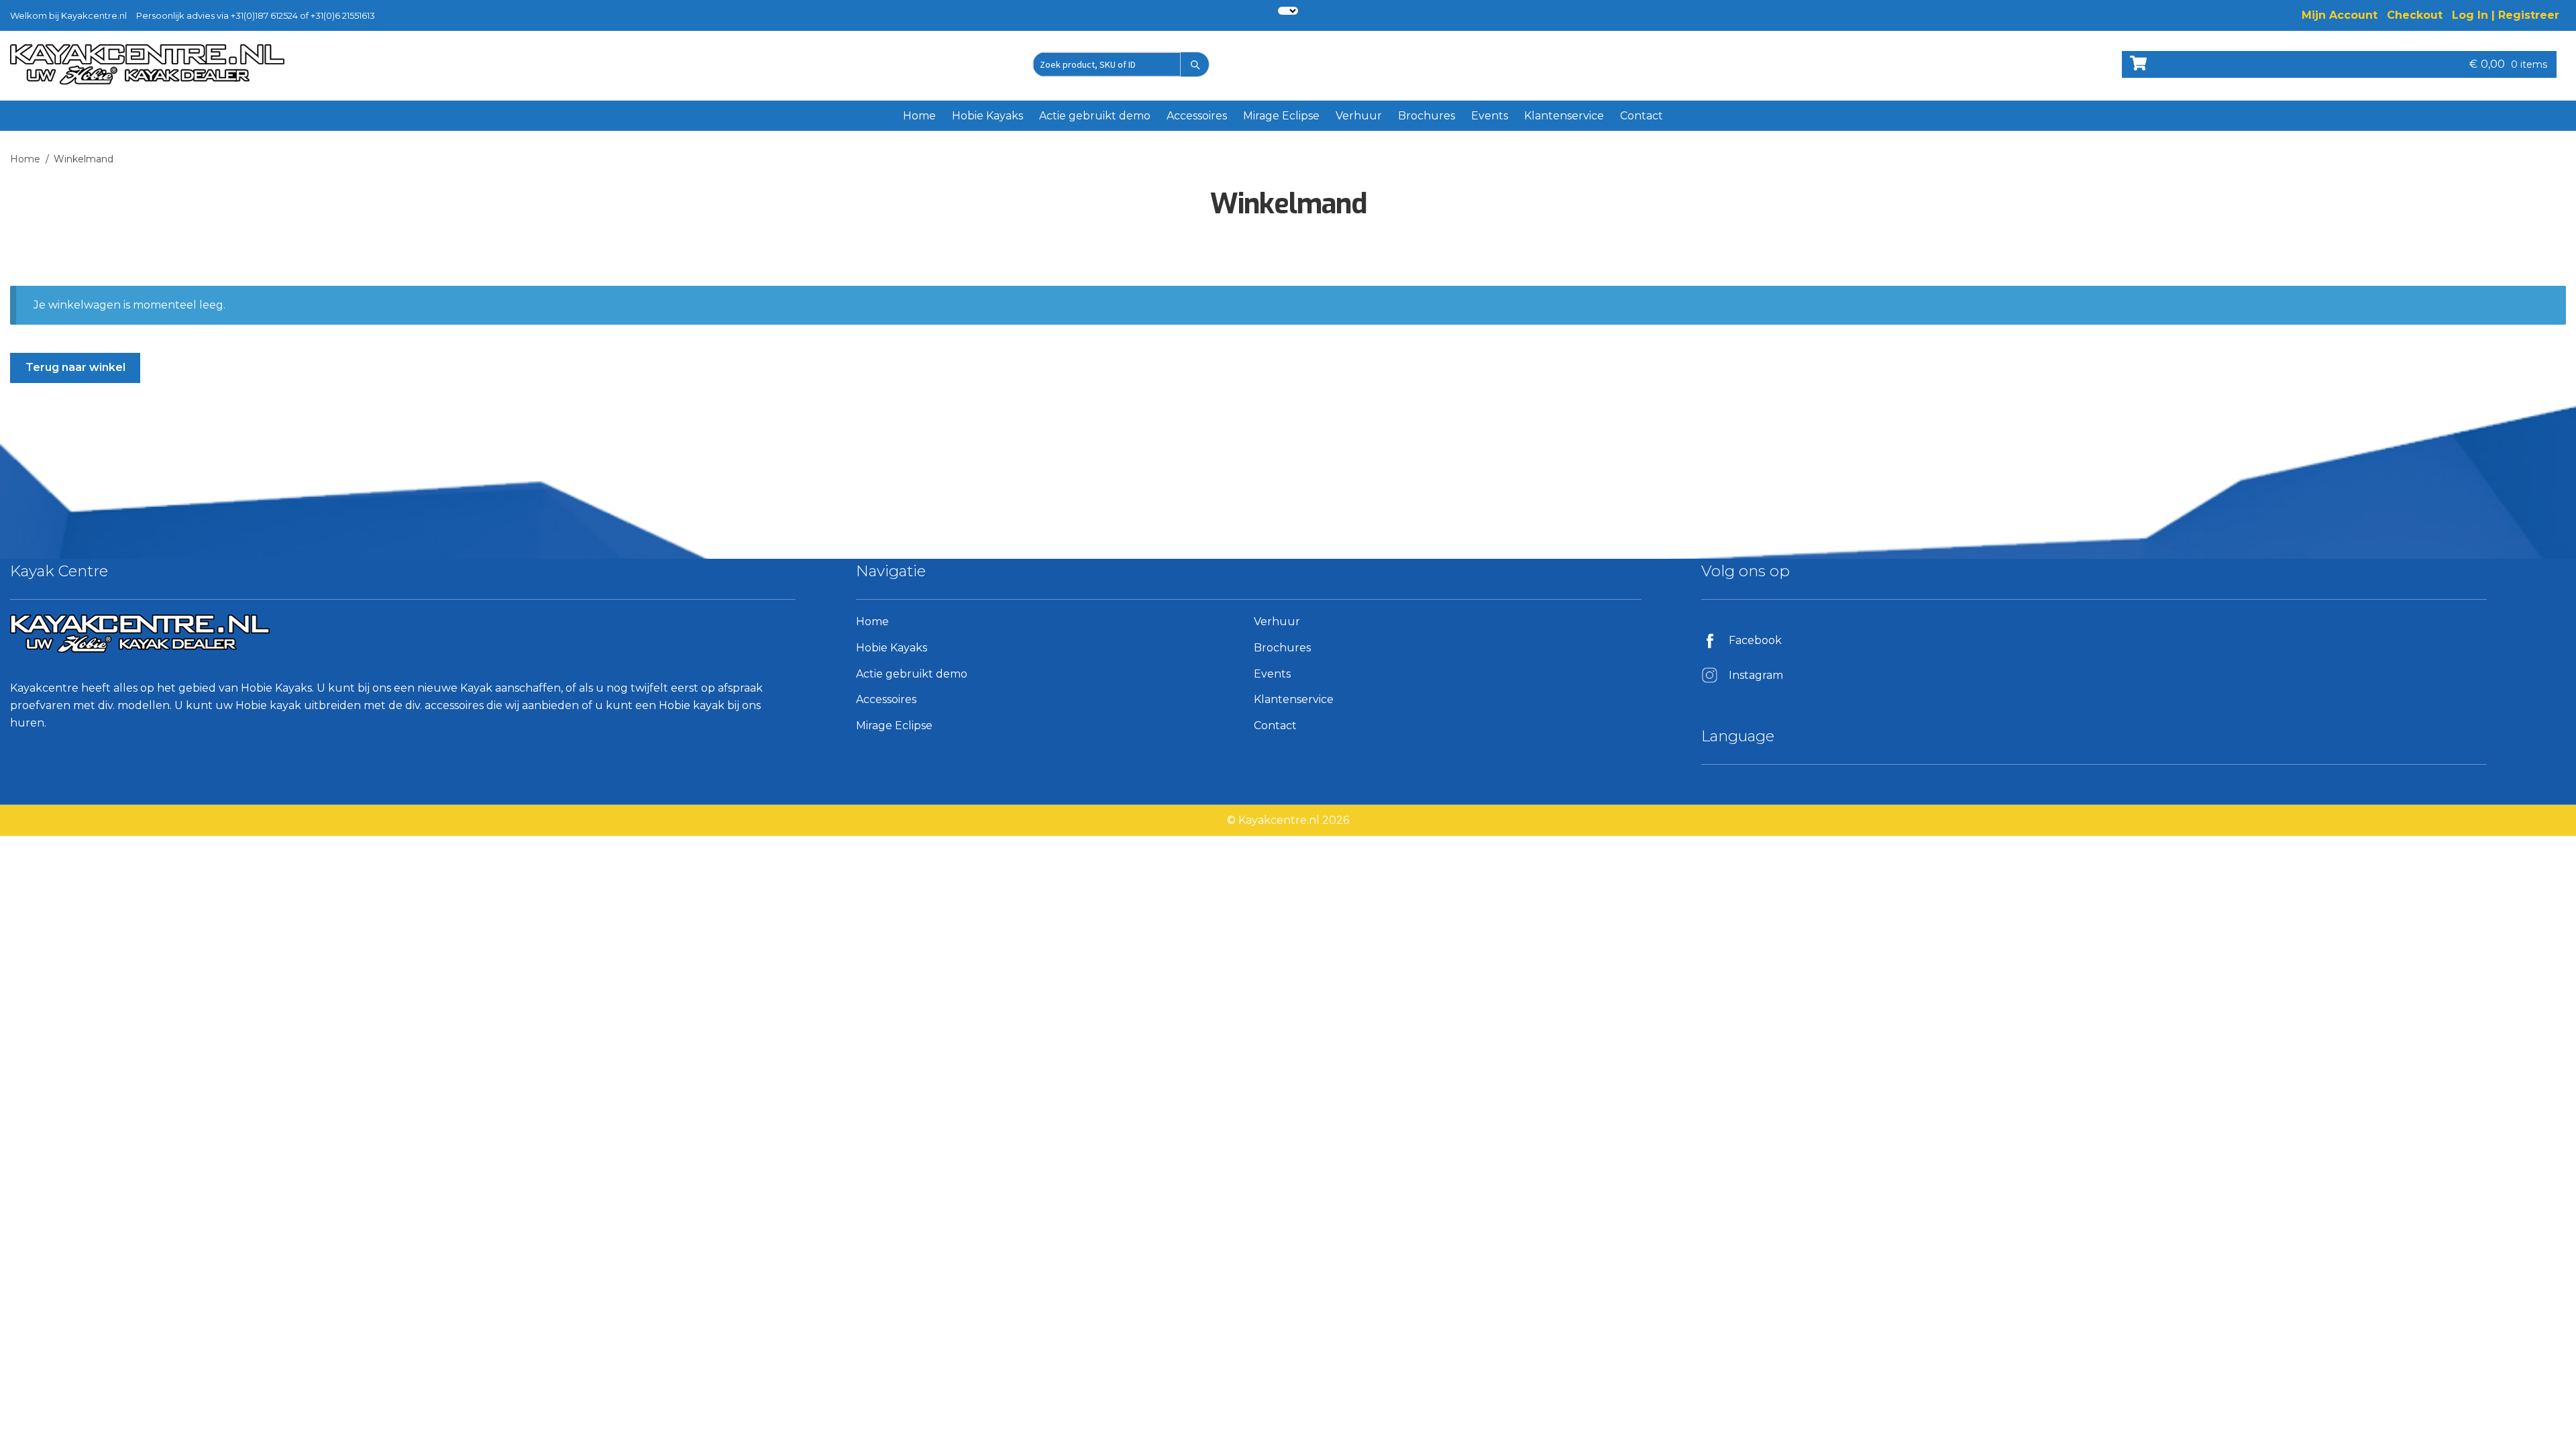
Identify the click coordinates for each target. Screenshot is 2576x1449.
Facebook (1755, 640)
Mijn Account (2340, 15)
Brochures (1427, 116)
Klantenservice (1564, 116)
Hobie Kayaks (987, 116)
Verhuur (1359, 116)
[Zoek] (1195, 64)
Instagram (1756, 675)
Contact (1642, 116)
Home (919, 116)
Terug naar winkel (75, 367)
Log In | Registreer (2506, 15)
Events (1490, 116)
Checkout (2415, 15)
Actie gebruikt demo (1095, 116)
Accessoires (1197, 116)
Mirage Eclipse (1281, 116)
